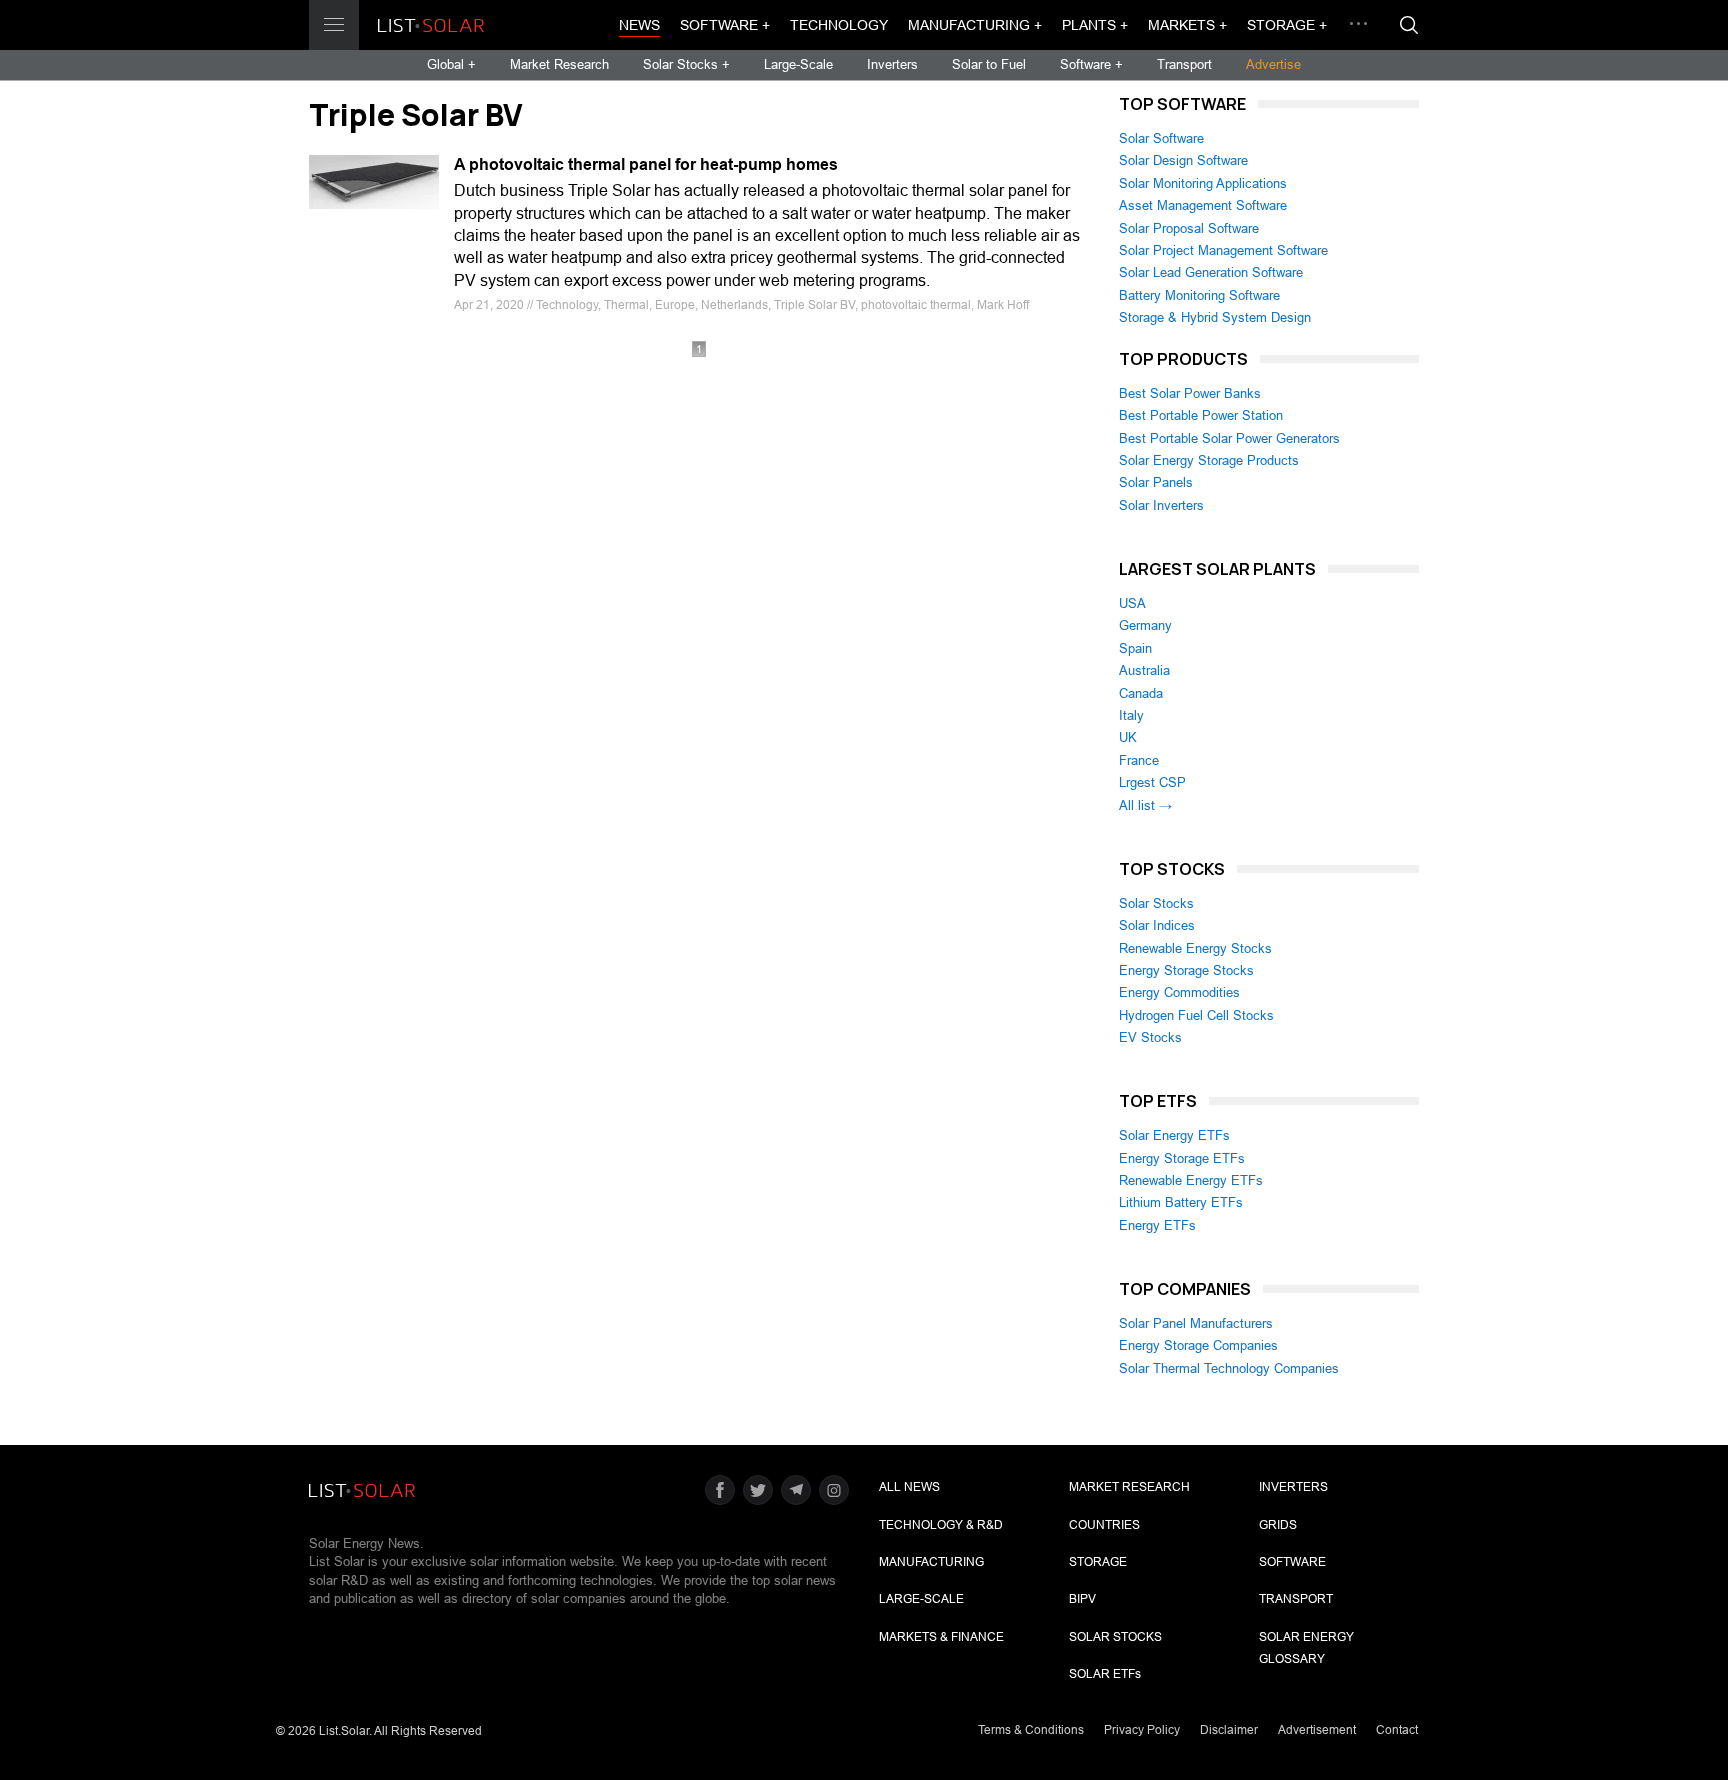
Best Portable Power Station (1201, 415)
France (1139, 760)
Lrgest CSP (1152, 782)
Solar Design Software (1183, 160)
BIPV (1082, 1599)
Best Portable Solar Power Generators (1229, 438)
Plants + (1095, 25)
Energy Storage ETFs (1182, 1158)
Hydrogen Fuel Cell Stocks (1196, 1015)
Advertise (1273, 64)
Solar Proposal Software (1189, 228)
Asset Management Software (1203, 205)
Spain (1135, 648)
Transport (1184, 64)
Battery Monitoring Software (1199, 295)
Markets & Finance (941, 1637)
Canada (1141, 693)
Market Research (559, 64)
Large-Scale (798, 64)
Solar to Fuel (989, 64)
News (639, 25)
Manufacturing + (975, 25)
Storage (1098, 1562)
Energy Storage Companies (1198, 1345)
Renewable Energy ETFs (1191, 1180)
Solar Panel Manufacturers (1196, 1323)
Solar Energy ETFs (1174, 1135)
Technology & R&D (941, 1525)
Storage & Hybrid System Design (1215, 317)
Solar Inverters (1161, 505)
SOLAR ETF (1105, 1674)
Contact (1397, 1730)
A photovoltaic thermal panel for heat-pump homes (646, 164)
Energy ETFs (1157, 1225)
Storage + (1287, 25)
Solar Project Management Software (1223, 250)
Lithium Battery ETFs (1181, 1202)
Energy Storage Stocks (1186, 970)
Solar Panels (1156, 482)
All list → (1145, 805)
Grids (1278, 1525)
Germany (1145, 625)
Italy (1131, 715)
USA (1132, 603)
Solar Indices (1157, 925)
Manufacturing (931, 1562)
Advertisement (1317, 1730)
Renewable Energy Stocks (1195, 948)
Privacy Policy (1142, 1730)
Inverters (892, 64)
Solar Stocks (1156, 903)
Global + (451, 64)
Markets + (1187, 25)
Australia (1144, 670)
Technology (839, 25)
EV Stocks (1150, 1037)
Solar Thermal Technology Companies (1229, 1368)
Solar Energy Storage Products (1209, 460)
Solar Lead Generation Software (1211, 272)
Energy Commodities (1179, 992)
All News (909, 1487)
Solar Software (1161, 138)
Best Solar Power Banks (1190, 393)
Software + (725, 25)
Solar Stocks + (686, 64)
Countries (1104, 1525)
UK (1128, 737)
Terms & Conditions (1031, 1730)
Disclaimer (1229, 1730)
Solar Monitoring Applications (1203, 183)
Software (1292, 1562)
